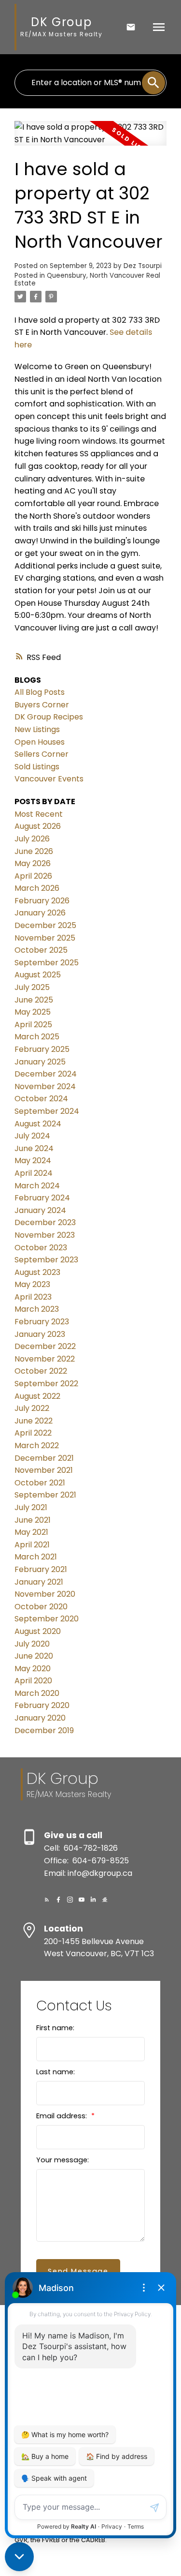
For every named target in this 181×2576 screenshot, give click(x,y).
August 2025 (38, 975)
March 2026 (37, 888)
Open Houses (40, 742)
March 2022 (37, 1445)
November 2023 (45, 1235)
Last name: (56, 2072)
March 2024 (37, 1186)
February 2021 (41, 1569)
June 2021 (33, 1520)
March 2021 (36, 1557)
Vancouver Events (49, 779)
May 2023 (32, 1284)
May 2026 (33, 863)
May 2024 (33, 1161)
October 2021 (40, 1483)
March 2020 (37, 1693)
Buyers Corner (42, 705)
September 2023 (46, 1260)
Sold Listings (37, 767)
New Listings (37, 729)
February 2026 (42, 901)
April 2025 (33, 1025)
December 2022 (45, 1346)
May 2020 (33, 1669)
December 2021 (44, 1458)
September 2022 (46, 1384)
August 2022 (37, 1396)
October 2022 (41, 1371)
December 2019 (44, 1730)
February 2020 (42, 1705)
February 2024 (42, 1198)
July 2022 (32, 1408)
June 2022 (34, 1421)
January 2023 (40, 1334)
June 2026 (34, 851)
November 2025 (45, 938)
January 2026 (40, 913)
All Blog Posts (40, 692)
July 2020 (32, 1644)
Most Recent (39, 814)
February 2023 (42, 1322)
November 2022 (45, 1359)
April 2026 (33, 876)
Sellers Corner (42, 754)
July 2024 (32, 1136)
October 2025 (41, 950)
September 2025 (47, 963)
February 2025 (42, 1049)
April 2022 (33, 1433)
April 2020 (33, 1681)
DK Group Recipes (49, 717)
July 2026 (32, 839)
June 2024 (34, 1148)
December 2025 (45, 925)
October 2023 (41, 1248)
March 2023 (37, 1309)
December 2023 (45, 1222)
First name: (55, 2028)
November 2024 (45, 1086)
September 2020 (47, 1619)
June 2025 (34, 1000)
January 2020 (40, 1718)
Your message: (63, 2160)
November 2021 (44, 1470)
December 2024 (46, 1074)
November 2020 (45, 1594)
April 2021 (32, 1545)
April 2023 (33, 1297)
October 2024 (41, 1099)
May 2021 (31, 1532)
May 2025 (33, 1012)
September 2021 (45, 1495)
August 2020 (38, 1631)
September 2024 (47, 1111)
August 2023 (37, 1272)
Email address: (63, 2116)
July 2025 (32, 987)
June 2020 (34, 1656)
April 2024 (34, 1173)
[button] (47, 1900)
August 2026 (38, 826)
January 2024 (40, 1210)
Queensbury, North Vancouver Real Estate (87, 279)
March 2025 (37, 1037)
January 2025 (40, 1062)
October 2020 (41, 1607)
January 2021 (39, 1582)
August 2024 (38, 1124)
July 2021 (31, 1507)
